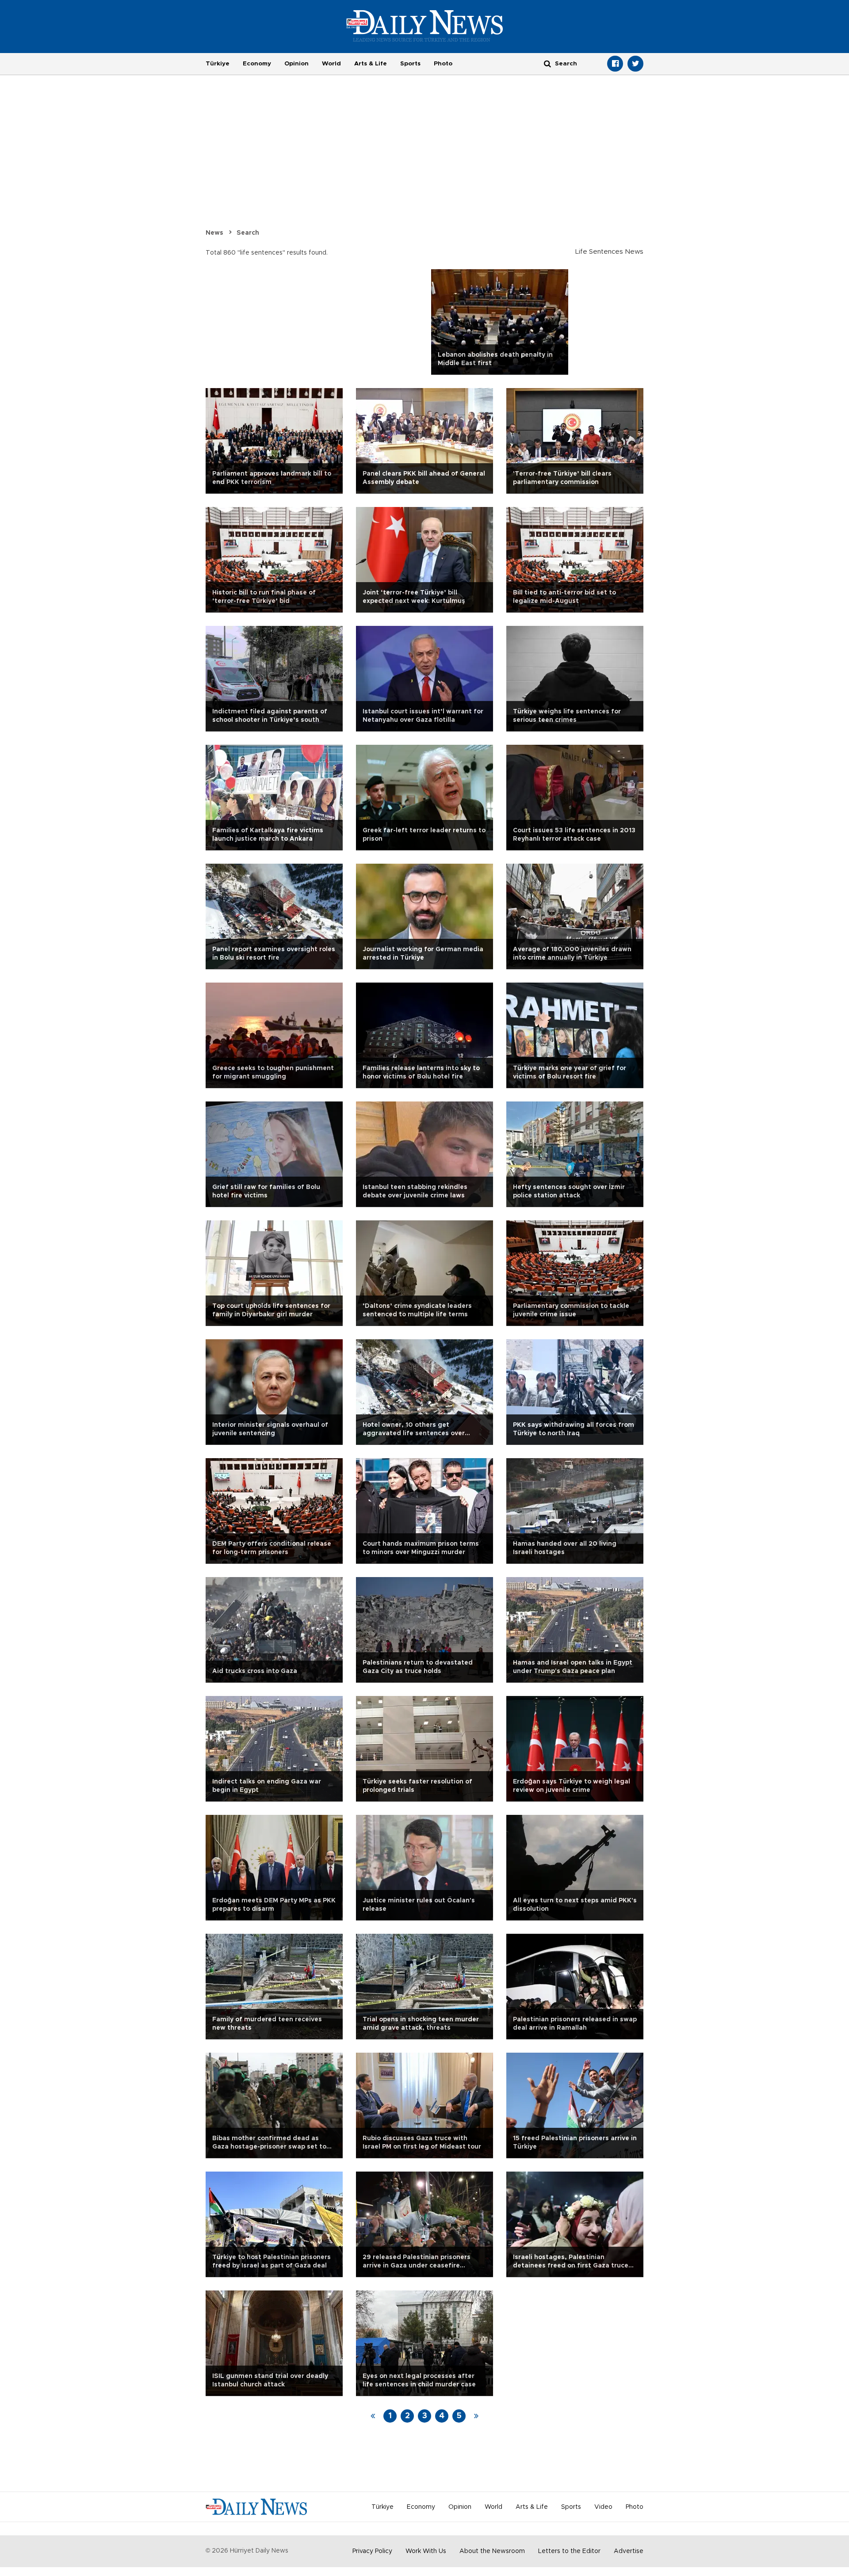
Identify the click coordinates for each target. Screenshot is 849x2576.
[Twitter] (635, 64)
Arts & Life (371, 64)
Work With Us (426, 2551)
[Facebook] (615, 64)
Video (603, 2507)
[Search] (547, 63)
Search (248, 233)
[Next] (476, 2416)
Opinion (296, 64)
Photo (443, 64)
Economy (257, 64)
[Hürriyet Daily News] (425, 26)
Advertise (629, 2551)
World (331, 64)
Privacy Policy (372, 2551)
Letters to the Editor (569, 2551)
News (214, 233)
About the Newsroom (492, 2551)
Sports (410, 64)
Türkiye (218, 64)
